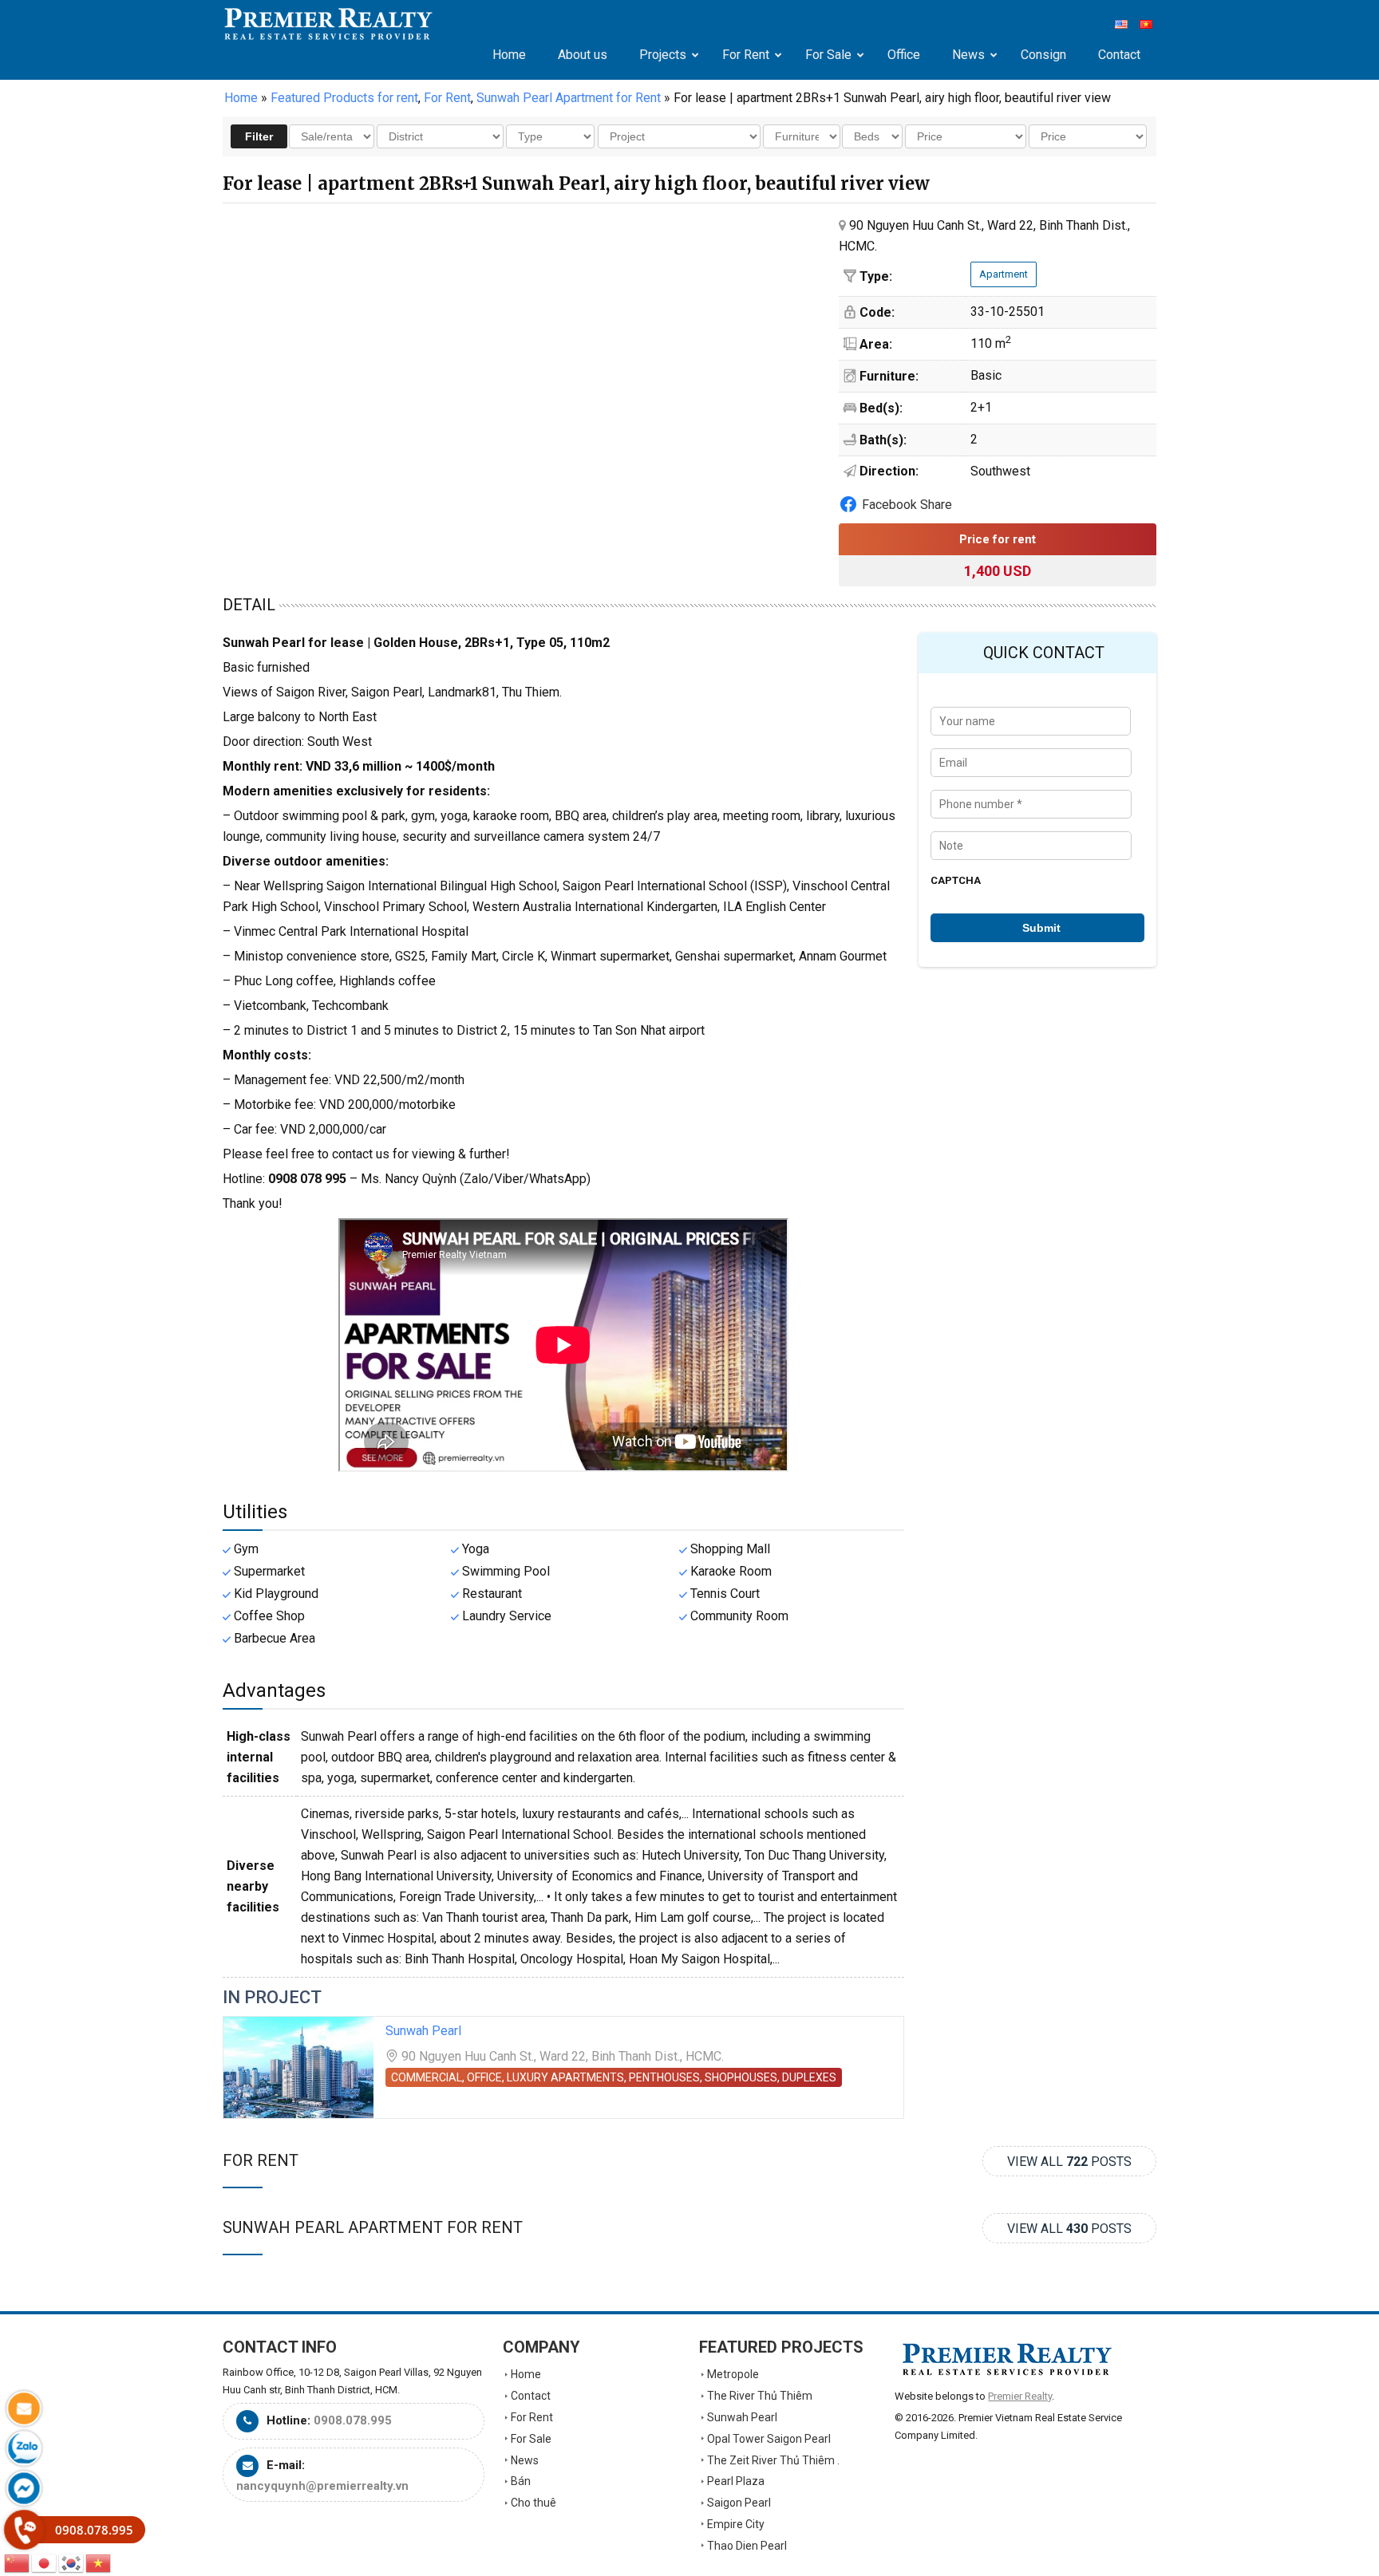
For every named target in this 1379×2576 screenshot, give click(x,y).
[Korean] (72, 2562)
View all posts (1069, 2162)
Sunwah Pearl (423, 2031)
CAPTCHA (956, 880)
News (525, 2460)
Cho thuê (533, 2503)
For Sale (531, 2439)
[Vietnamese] (99, 2562)
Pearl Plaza (736, 2481)
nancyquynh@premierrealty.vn (322, 2486)
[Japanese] (45, 2562)
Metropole (733, 2374)
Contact (531, 2396)
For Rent (261, 2160)
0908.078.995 (353, 2420)
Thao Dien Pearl (747, 2546)
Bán (521, 2481)
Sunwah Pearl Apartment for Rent (373, 2227)
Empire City (736, 2524)
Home (241, 98)
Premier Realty (328, 24)
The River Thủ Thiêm (760, 2396)
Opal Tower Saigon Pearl (769, 2439)
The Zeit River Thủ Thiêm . (773, 2460)
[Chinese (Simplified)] (18, 2562)
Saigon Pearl (739, 2503)
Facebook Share (907, 505)
